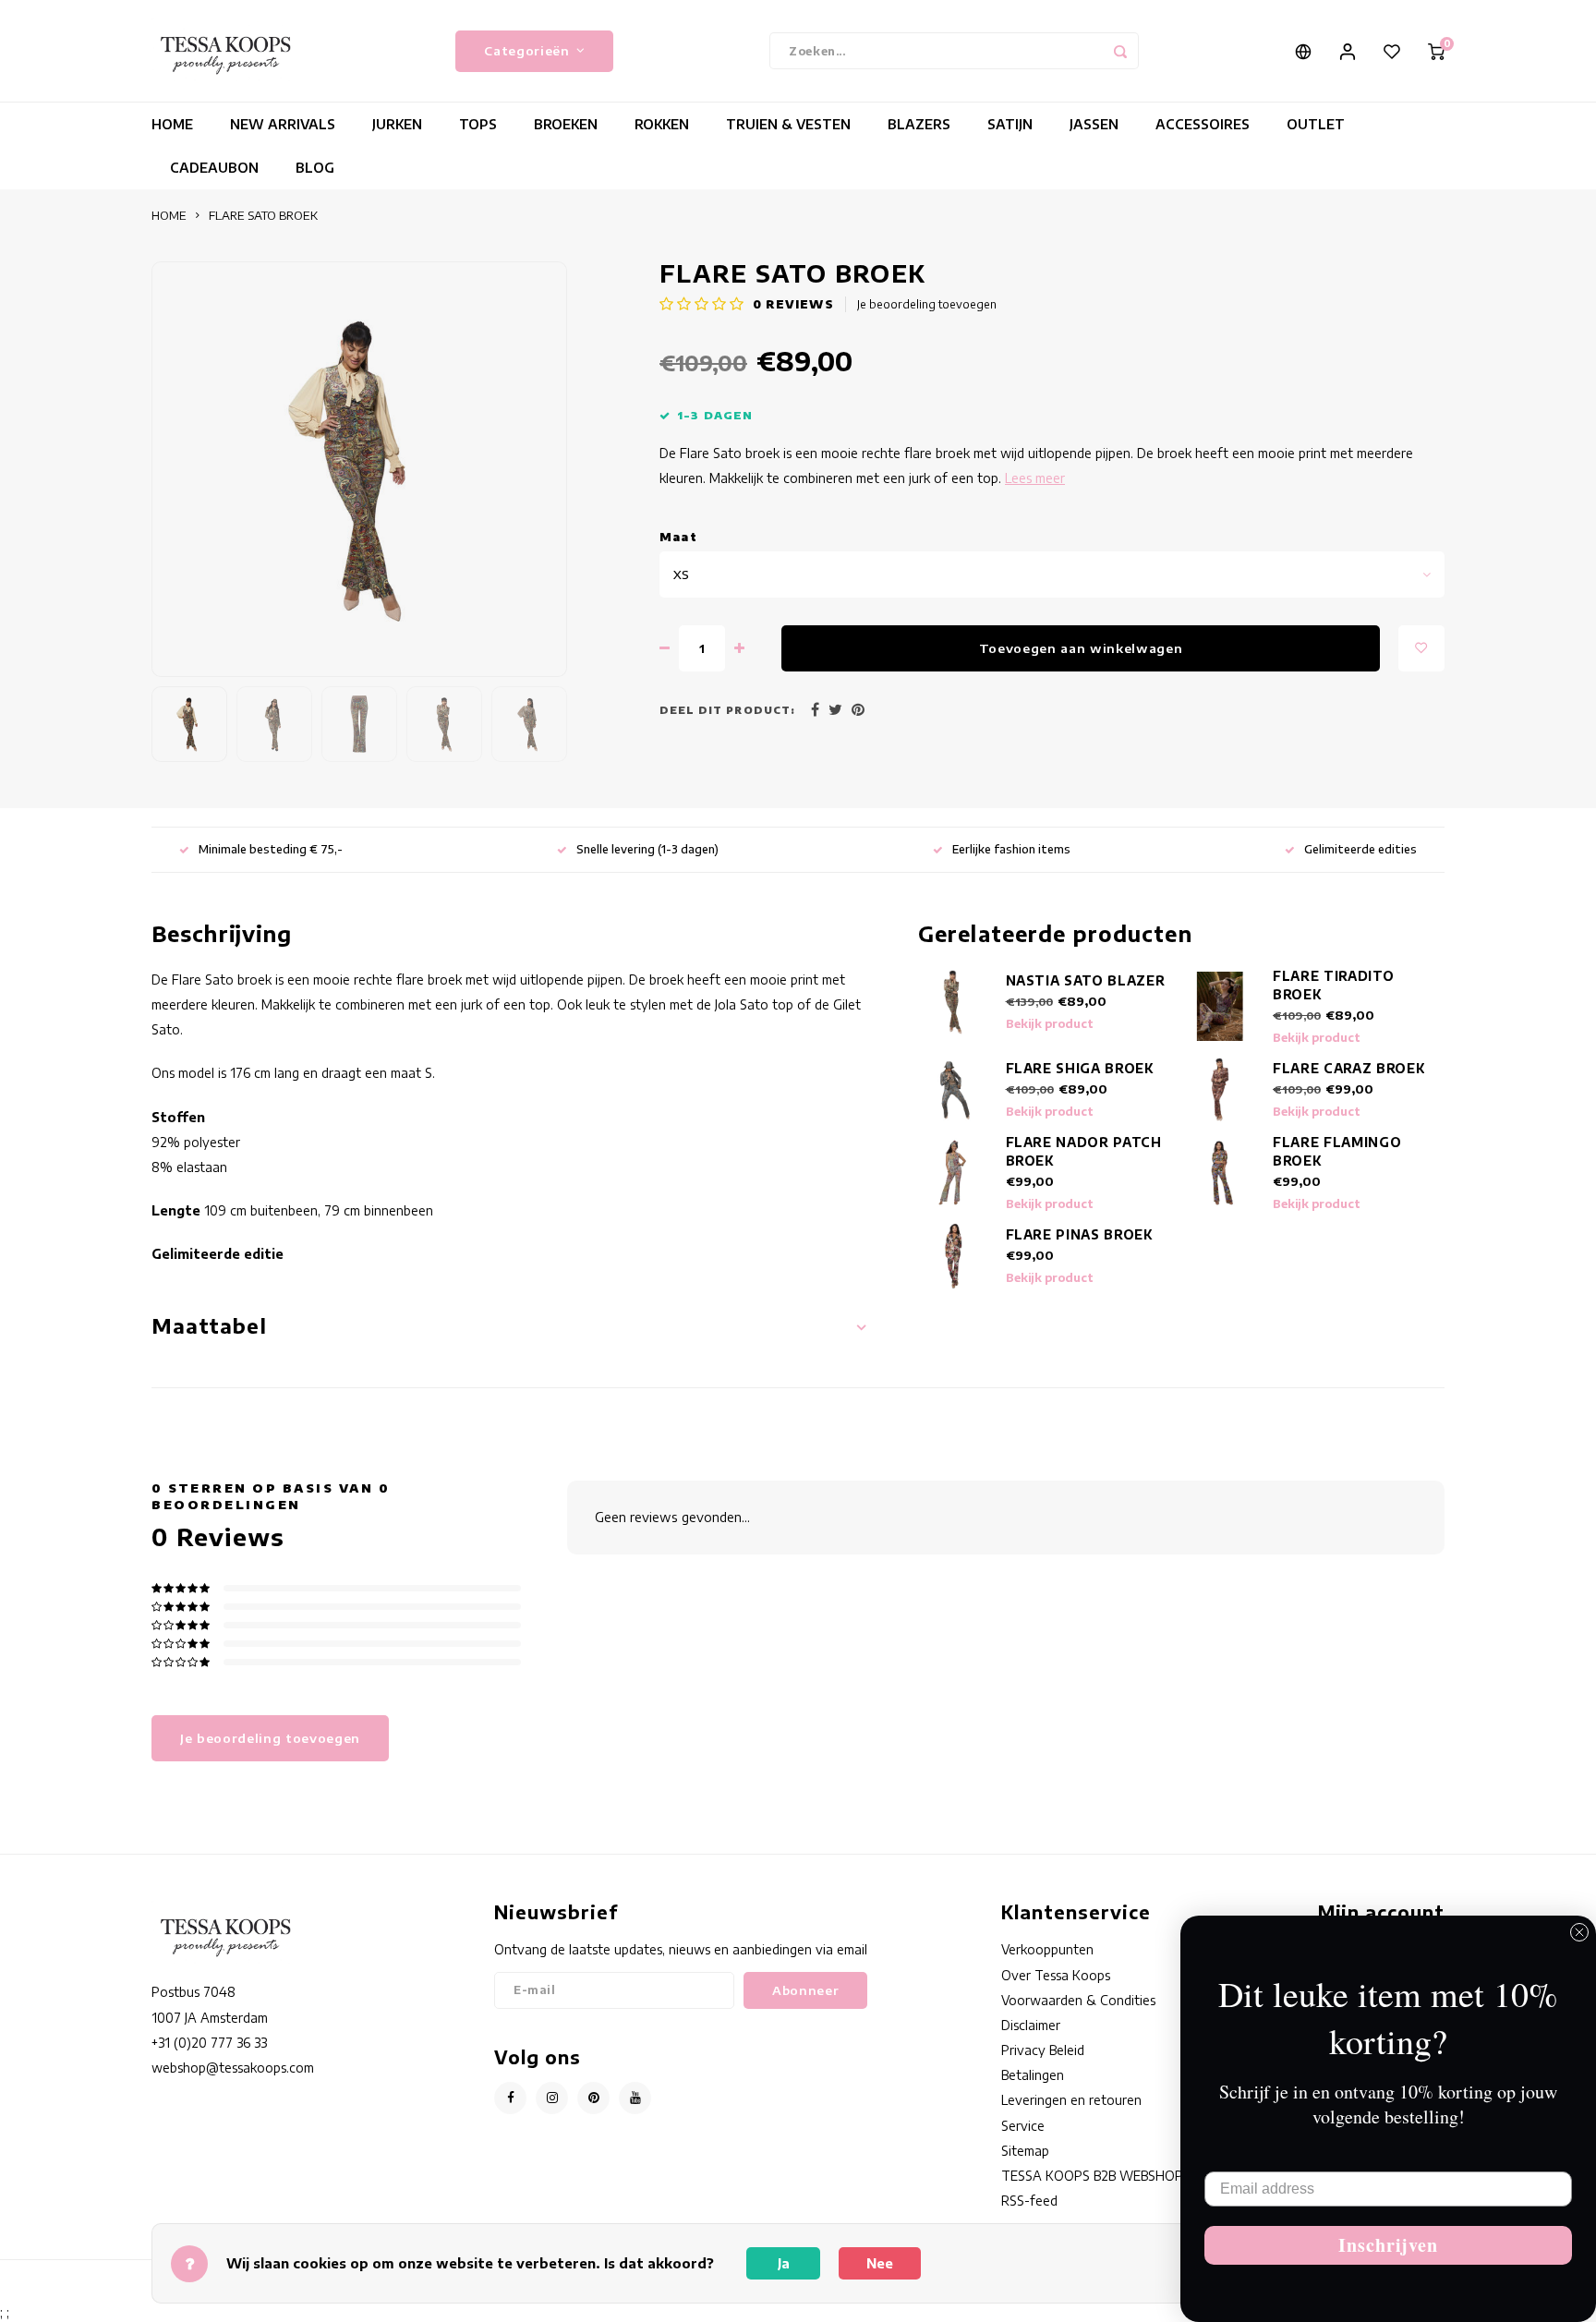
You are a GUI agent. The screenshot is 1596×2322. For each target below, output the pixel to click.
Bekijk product (1050, 1024)
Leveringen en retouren (1071, 2100)
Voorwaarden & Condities (1078, 2000)
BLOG (315, 168)
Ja (784, 2263)
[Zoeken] (1120, 51)
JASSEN (1094, 124)
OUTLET (1316, 124)
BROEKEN (566, 124)
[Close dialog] (1579, 1932)
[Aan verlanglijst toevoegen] (1421, 648)
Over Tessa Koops (1056, 1975)
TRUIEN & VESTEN (788, 124)
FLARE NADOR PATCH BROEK (1084, 1151)
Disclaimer (1031, 2025)
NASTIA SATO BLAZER (1086, 980)
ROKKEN (662, 124)
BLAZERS (919, 124)
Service (1023, 2126)
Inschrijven (1388, 2245)
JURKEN (397, 124)
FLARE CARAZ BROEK (1348, 1068)
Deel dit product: (727, 710)
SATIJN (1010, 124)
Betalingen (1033, 2075)
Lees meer (1035, 478)
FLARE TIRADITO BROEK (1333, 985)
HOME (172, 124)
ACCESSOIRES (1203, 124)
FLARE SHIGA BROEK (1080, 1068)
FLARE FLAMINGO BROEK (1337, 1151)
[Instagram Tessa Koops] (552, 2098)
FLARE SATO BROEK (263, 215)
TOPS (478, 124)
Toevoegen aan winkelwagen (1081, 648)
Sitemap (1025, 2151)
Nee (880, 2263)
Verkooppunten (1047, 1949)
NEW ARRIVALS (283, 124)
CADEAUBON (214, 168)
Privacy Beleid (1043, 2050)
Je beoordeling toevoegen (927, 304)
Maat (678, 537)
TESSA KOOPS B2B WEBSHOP (1092, 2176)
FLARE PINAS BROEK (1079, 1234)
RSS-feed (1029, 2201)
